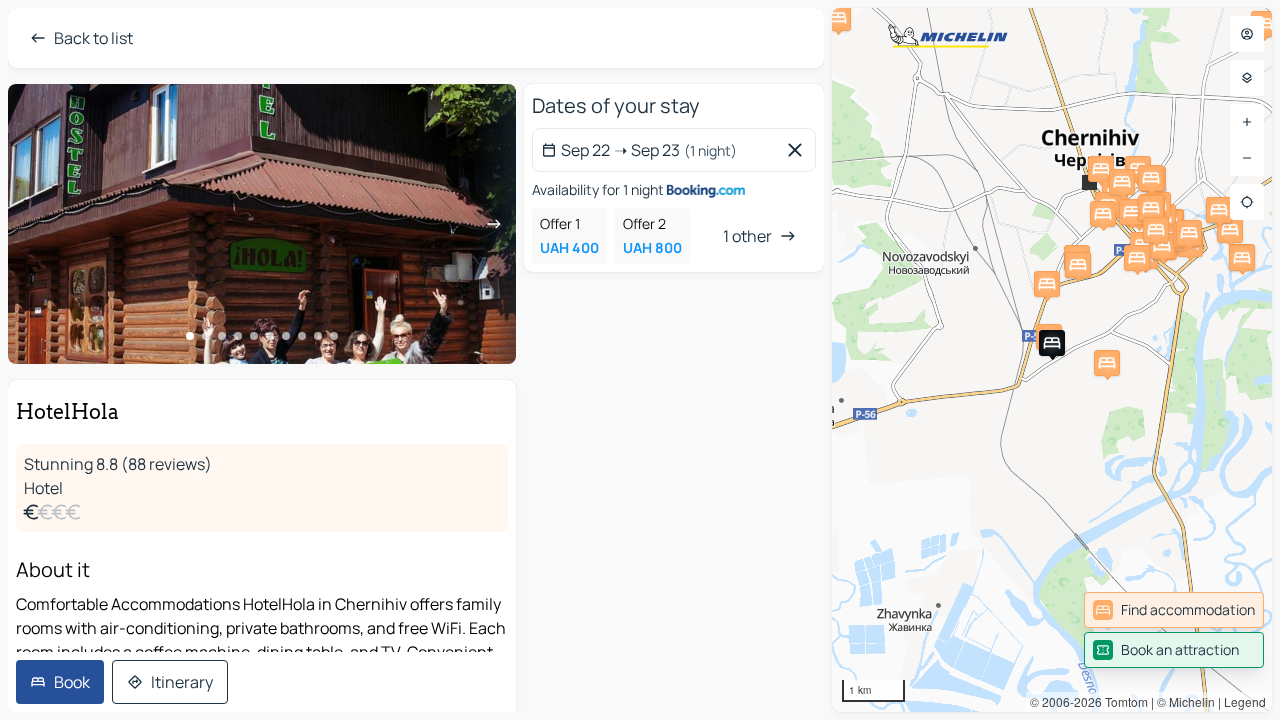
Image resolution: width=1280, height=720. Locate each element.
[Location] (1247, 202)
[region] (1052, 360)
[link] (1174, 610)
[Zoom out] (1247, 158)
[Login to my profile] (1247, 34)
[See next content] (494, 224)
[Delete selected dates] (799, 150)
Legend (1245, 701)
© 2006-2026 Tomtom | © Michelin (1122, 701)
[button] (1052, 343)
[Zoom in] (1247, 122)
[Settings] (1247, 78)
